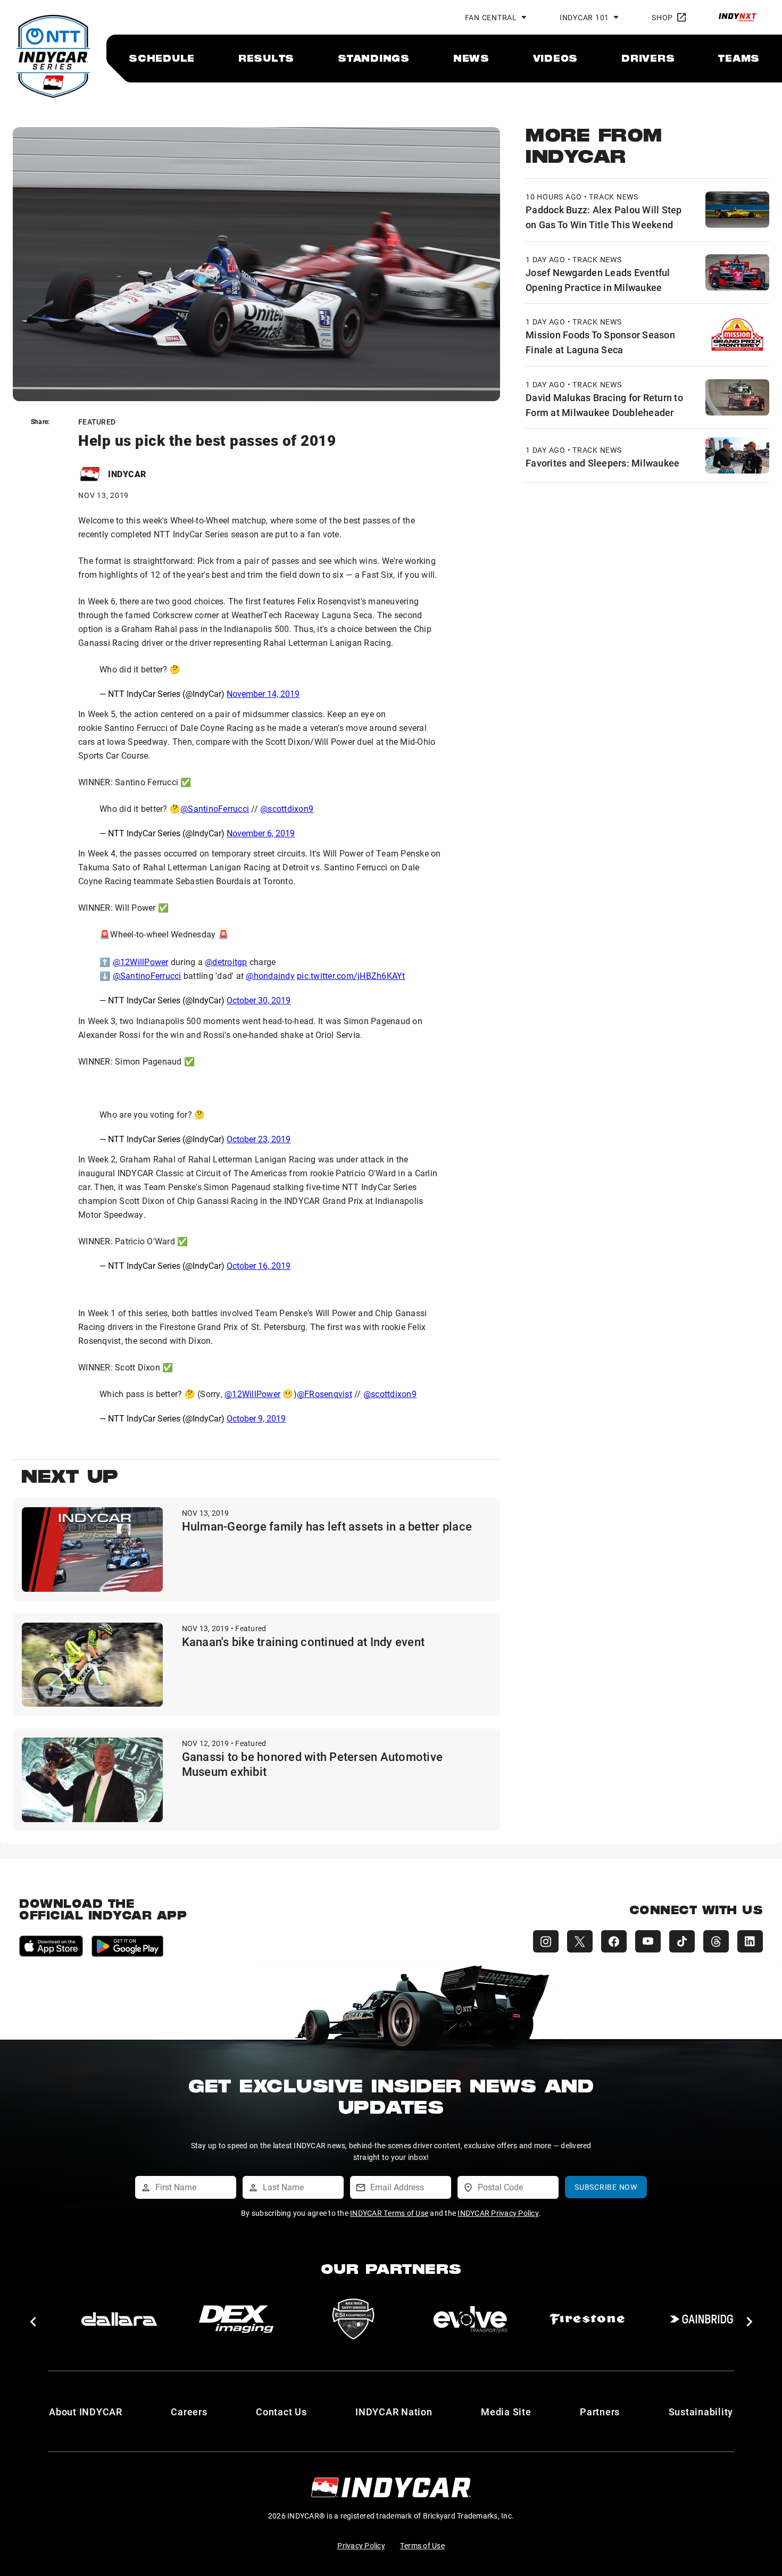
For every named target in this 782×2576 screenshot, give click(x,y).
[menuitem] (162, 58)
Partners (600, 2412)
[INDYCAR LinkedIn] (750, 1941)
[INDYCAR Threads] (716, 1941)
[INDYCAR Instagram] (546, 1941)
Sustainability (701, 2412)
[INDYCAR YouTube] (648, 1941)
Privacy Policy (361, 2545)
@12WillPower (141, 962)
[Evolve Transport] (470, 2319)
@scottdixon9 (287, 808)
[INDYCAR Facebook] (614, 1941)
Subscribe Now (606, 2187)
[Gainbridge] (704, 2319)
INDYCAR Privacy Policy (498, 2213)
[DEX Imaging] (236, 2319)
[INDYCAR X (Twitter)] (580, 1941)
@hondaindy (270, 975)
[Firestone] (587, 2319)
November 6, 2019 (261, 833)
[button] (33, 2322)
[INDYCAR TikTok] (682, 1941)
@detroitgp (226, 962)
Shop (662, 17)
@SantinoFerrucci (215, 808)
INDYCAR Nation (394, 2412)
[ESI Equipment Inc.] (353, 2319)
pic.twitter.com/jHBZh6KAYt (351, 975)
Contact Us (281, 2412)
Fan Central (491, 17)
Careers (189, 2412)
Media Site (506, 2412)
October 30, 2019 (259, 1000)
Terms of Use (422, 2545)
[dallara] (119, 2319)
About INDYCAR (86, 2412)
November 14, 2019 (263, 693)
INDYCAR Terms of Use (389, 2213)
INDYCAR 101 (584, 17)
